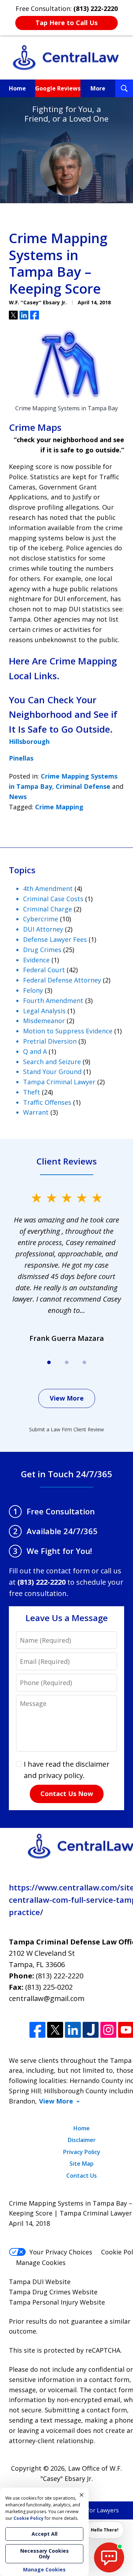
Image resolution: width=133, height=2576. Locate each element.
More (98, 88)
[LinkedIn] (73, 2030)
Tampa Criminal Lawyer (59, 1082)
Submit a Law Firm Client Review (66, 1429)
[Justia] (91, 2030)
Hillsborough (29, 741)
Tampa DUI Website (40, 2282)
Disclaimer (82, 2140)
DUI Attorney (43, 929)
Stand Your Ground (52, 1072)
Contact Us (82, 2176)
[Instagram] (108, 2030)
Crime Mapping (59, 807)
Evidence (36, 960)
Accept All (45, 2534)
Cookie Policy (29, 2518)
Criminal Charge (48, 909)
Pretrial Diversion (50, 1041)
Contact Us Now (67, 1794)
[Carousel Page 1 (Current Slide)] (49, 1362)
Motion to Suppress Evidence (68, 1031)
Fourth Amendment (53, 1001)
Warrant (36, 1112)
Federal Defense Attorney (62, 980)
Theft (32, 1092)
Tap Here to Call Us (66, 23)
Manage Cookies (41, 2263)
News (18, 797)
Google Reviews (58, 88)
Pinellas (21, 758)
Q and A (35, 1051)
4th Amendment (48, 888)
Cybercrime (41, 919)
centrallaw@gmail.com (47, 1998)
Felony (33, 990)
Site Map (82, 2164)
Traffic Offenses (47, 1102)
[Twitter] (55, 2030)
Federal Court (44, 970)
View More (67, 1398)
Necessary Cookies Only (45, 2554)
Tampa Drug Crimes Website (53, 2292)
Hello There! (105, 2530)
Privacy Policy (82, 2152)
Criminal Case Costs (53, 899)
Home (17, 88)
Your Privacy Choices (61, 2252)
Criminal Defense (83, 786)
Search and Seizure (52, 1062)
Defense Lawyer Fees (55, 939)
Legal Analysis (44, 1011)
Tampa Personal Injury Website (57, 2302)
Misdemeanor (44, 1021)
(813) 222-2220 (60, 1976)
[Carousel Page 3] (84, 1362)
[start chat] (109, 2557)
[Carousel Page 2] (67, 1362)
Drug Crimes (42, 950)
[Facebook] (37, 2030)
